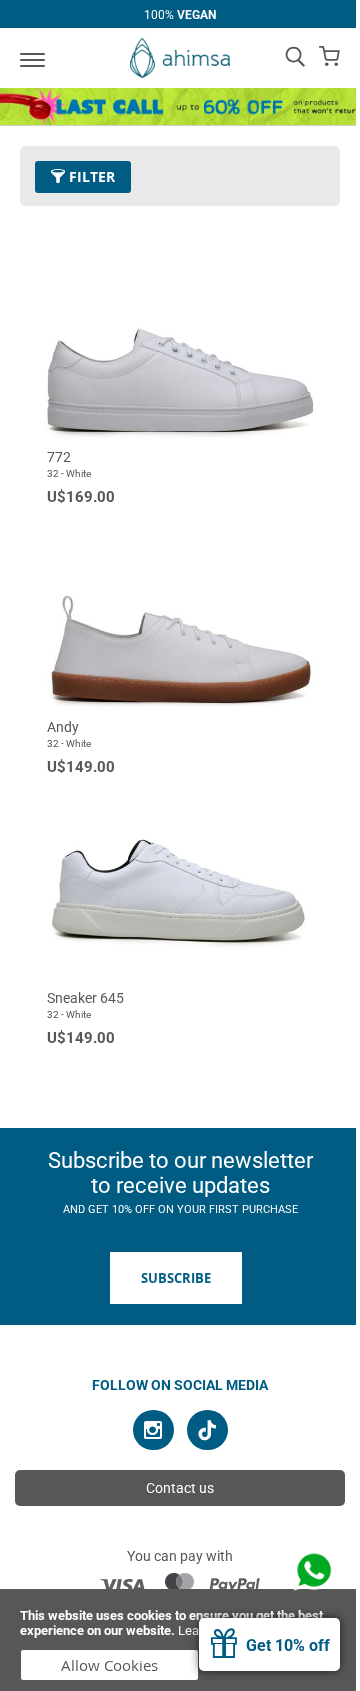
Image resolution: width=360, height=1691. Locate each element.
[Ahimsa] (180, 58)
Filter (90, 176)
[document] (180, 1640)
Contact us (180, 1488)
